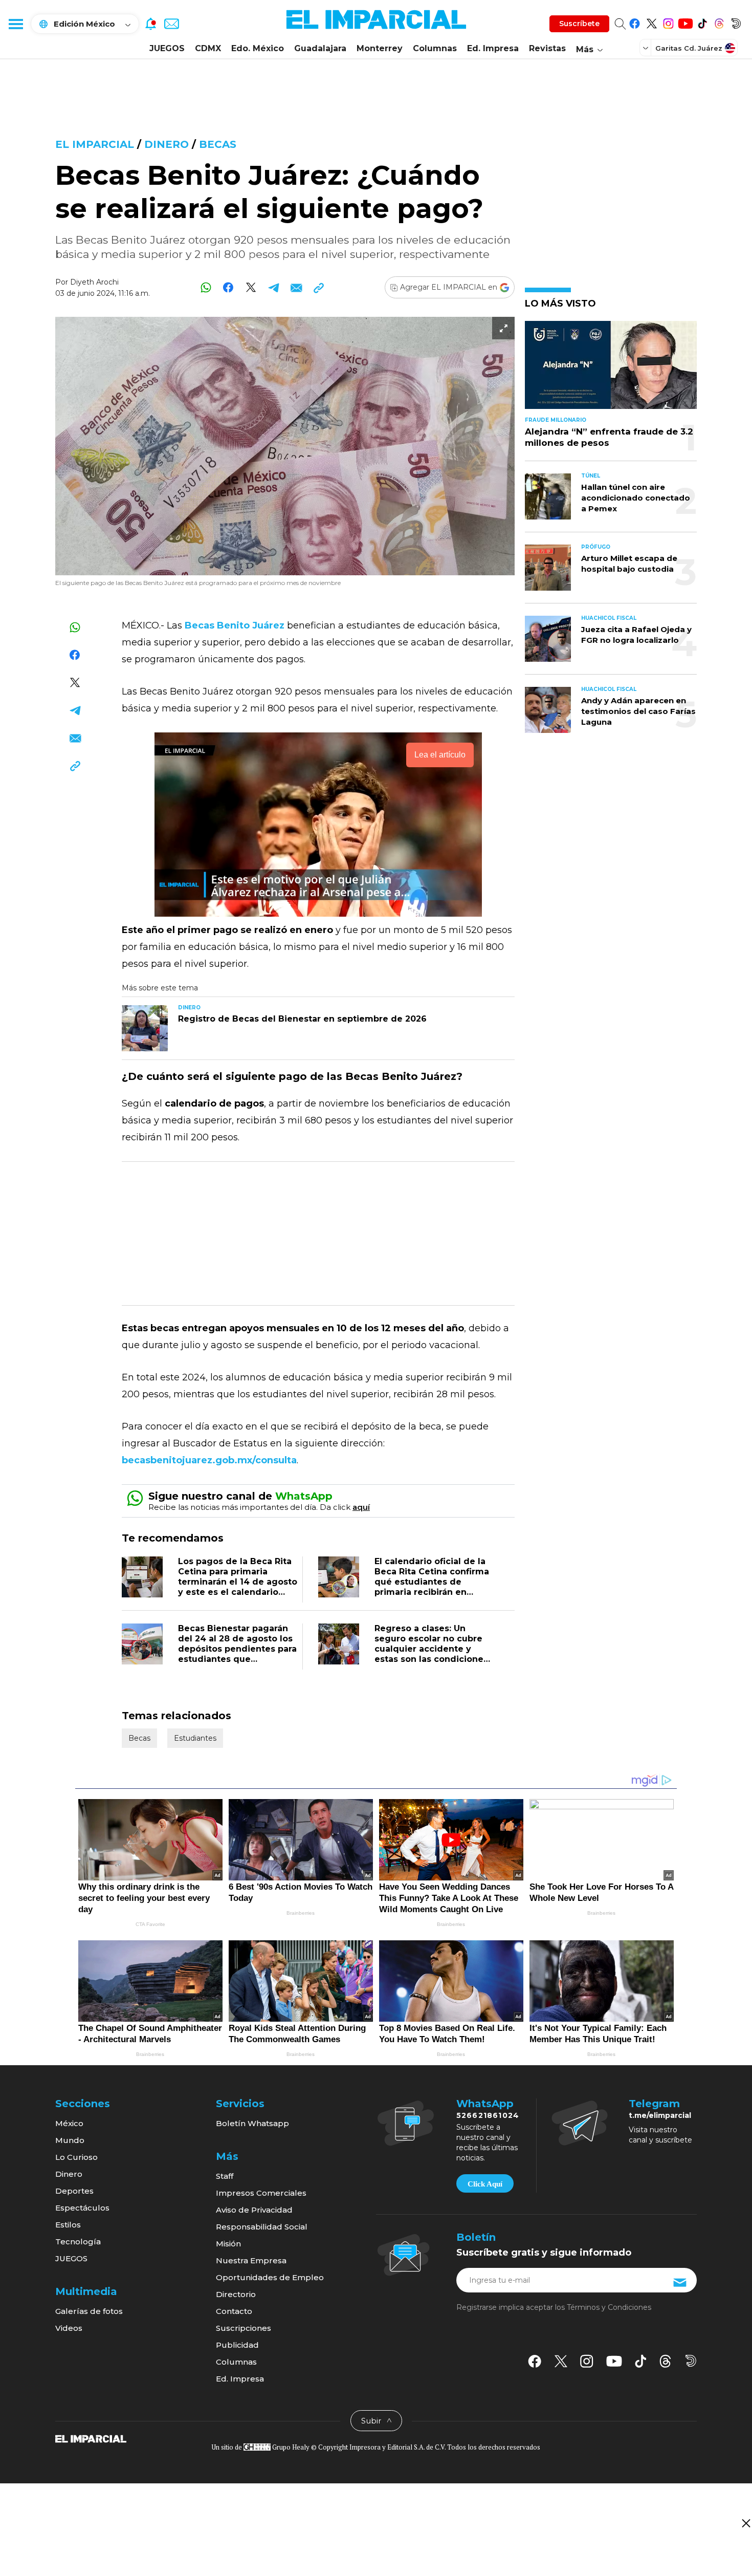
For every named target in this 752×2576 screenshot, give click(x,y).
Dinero (167, 144)
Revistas (547, 48)
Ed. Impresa (493, 48)
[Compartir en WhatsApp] (206, 287)
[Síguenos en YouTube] (685, 22)
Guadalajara (320, 48)
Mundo (70, 2140)
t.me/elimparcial (660, 2115)
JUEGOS (167, 48)
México (69, 2123)
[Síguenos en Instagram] (668, 22)
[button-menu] (15, 24)
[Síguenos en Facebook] (635, 22)
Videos (69, 2328)
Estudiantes (195, 1738)
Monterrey (380, 48)
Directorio (236, 2294)
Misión (228, 2244)
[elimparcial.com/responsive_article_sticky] (746, 2523)
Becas (218, 144)
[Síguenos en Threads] (719, 22)
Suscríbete (579, 24)
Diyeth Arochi (94, 282)
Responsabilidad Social (262, 2227)
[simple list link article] (611, 369)
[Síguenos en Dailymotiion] (691, 2361)
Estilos (68, 2225)
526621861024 (488, 2115)
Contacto (234, 2311)
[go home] (91, 2438)
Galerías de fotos (89, 2311)
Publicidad (237, 2345)
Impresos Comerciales (261, 2193)
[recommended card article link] (145, 1028)
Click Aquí (485, 2184)
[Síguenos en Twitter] (651, 22)
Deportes (74, 2191)
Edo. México (258, 48)
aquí (361, 1507)
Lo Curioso (76, 2157)
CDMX (208, 48)
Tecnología (78, 2242)
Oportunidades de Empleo (270, 2277)
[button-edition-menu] (647, 48)
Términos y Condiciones (609, 2307)
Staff (225, 2176)
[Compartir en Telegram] (273, 287)
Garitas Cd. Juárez (689, 48)
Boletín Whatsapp (252, 2123)
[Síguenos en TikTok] (702, 22)
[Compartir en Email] (296, 287)
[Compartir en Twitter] (251, 287)
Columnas (435, 48)
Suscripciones (244, 2328)
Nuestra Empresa (251, 2260)
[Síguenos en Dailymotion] (736, 22)
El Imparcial (95, 144)
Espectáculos (82, 2208)
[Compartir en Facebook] (228, 287)
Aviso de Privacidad (254, 2210)
